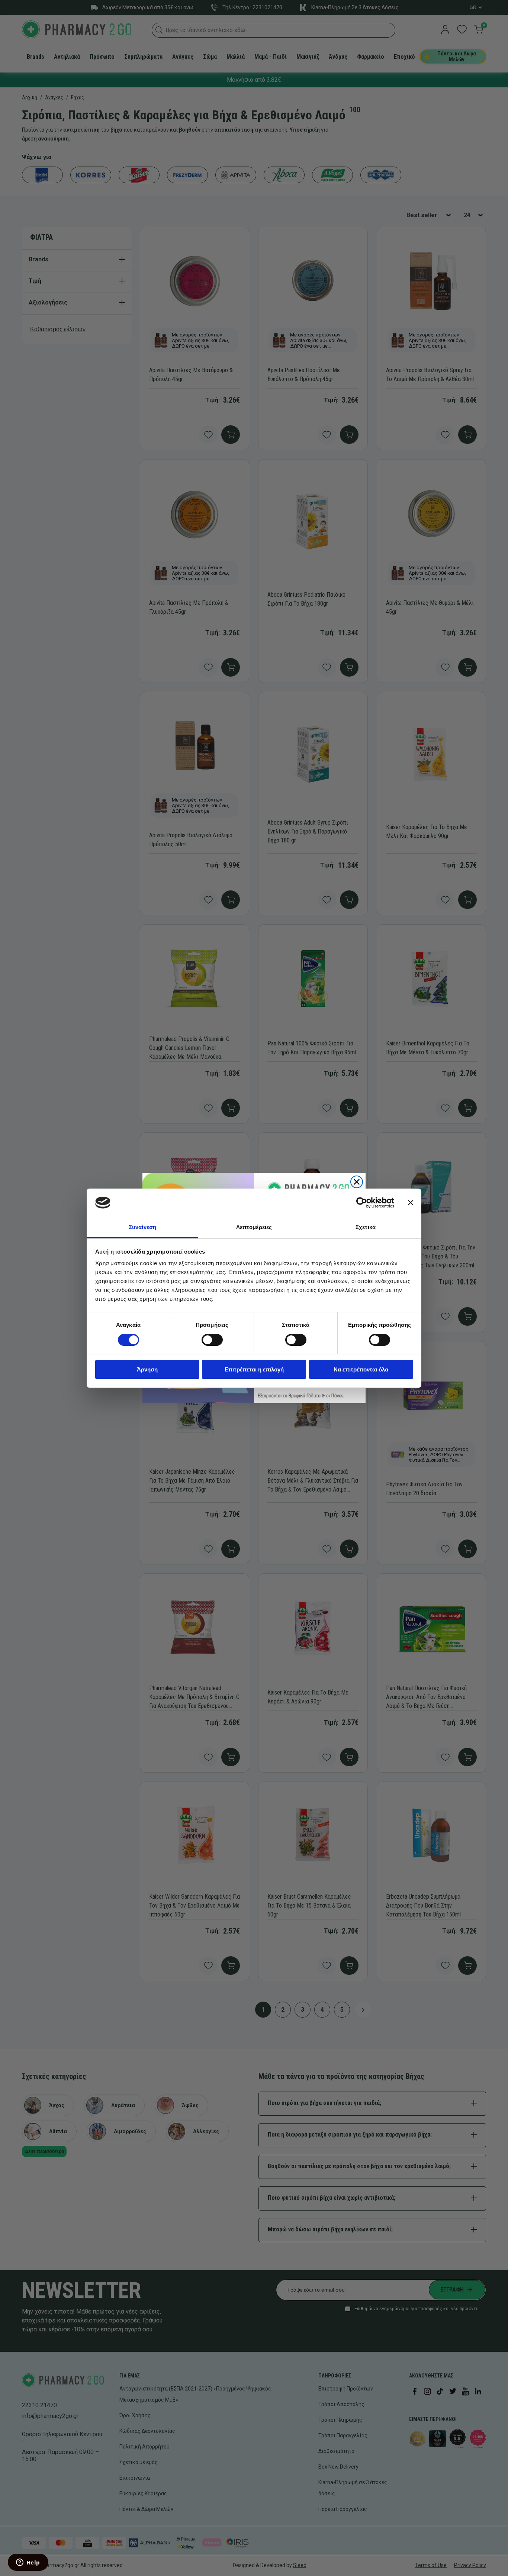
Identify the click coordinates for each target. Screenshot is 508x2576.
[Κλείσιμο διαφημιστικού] (411, 1203)
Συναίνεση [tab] (142, 1227)
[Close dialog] (357, 1182)
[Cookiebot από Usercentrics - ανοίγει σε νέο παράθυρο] (362, 1203)
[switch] (212, 1340)
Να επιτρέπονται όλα (361, 1369)
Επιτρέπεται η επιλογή (254, 1369)
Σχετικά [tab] (366, 1227)
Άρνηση (147, 1369)
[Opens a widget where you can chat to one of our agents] (28, 2563)
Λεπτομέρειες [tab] (254, 1227)
